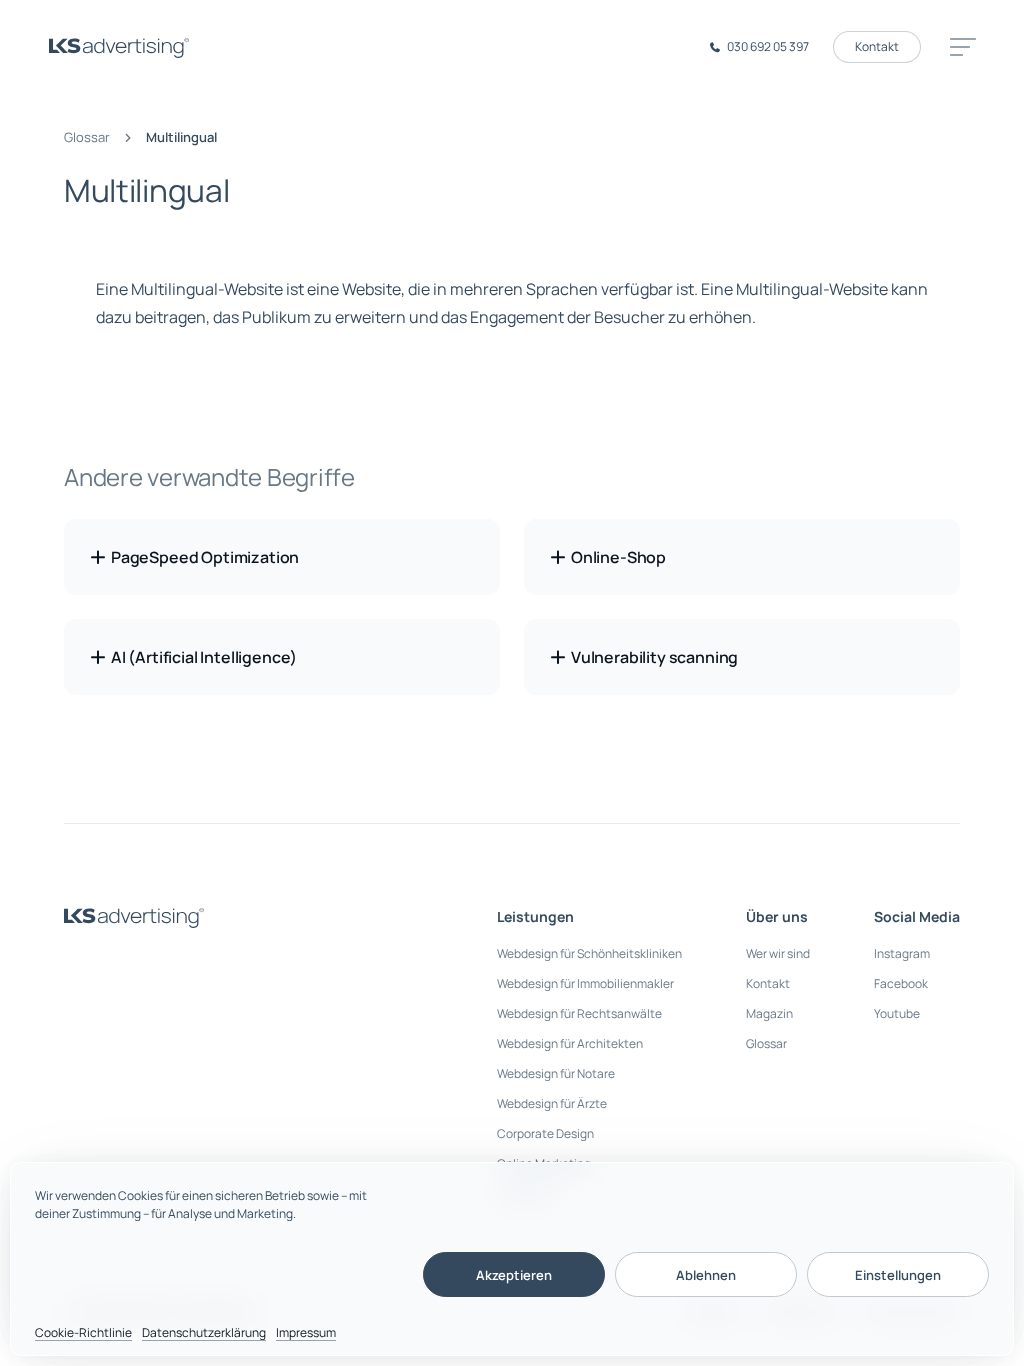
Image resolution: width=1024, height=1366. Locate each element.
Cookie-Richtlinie (83, 1332)
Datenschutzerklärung (204, 1332)
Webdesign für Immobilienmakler (585, 983)
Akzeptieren (514, 1275)
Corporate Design (545, 1133)
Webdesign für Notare (556, 1073)
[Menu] (960, 47)
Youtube (897, 1013)
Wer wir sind (778, 953)
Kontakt (877, 46)
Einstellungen (898, 1275)
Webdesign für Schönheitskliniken (589, 953)
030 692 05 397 (768, 46)
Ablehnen (706, 1275)
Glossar (87, 137)
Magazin (769, 1013)
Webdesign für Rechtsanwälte (579, 1013)
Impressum (306, 1332)
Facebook (901, 983)
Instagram (902, 953)
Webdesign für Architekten (570, 1043)
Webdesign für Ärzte (552, 1103)
